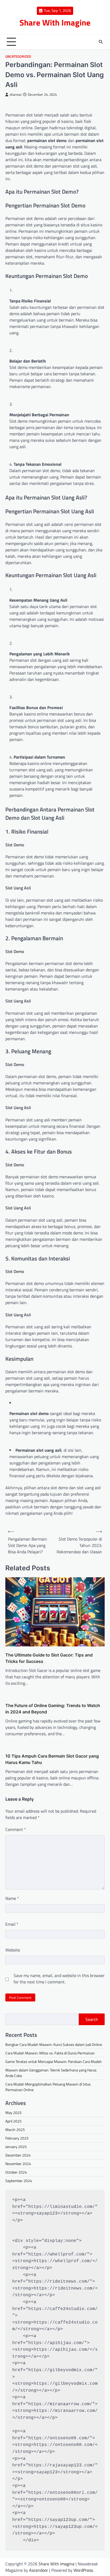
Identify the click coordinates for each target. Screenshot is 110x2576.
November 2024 (18, 2164)
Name (12, 1898)
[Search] (101, 42)
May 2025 (13, 2113)
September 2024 (19, 2181)
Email (12, 1924)
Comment (16, 1829)
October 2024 (16, 2172)
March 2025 (15, 2130)
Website (13, 1950)
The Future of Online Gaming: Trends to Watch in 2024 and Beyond (53, 1709)
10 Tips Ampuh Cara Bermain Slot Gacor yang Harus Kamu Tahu (52, 1759)
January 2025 (16, 2147)
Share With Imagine (55, 22)
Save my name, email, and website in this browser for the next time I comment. (59, 1979)
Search (92, 2019)
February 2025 (17, 2138)
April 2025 (13, 2121)
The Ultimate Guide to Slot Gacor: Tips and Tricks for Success (49, 1658)
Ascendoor (39, 2570)
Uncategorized (18, 57)
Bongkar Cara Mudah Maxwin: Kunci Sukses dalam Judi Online (54, 2044)
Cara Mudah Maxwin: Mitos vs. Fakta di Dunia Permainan (50, 2053)
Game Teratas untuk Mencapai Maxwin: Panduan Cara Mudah (54, 2061)
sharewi (16, 95)
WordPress (83, 2570)
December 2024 (18, 2155)
